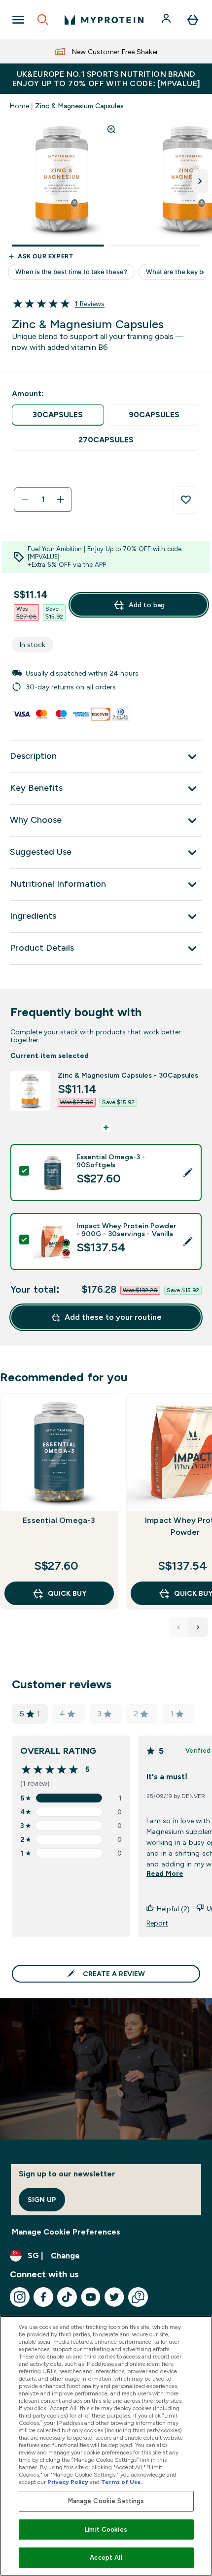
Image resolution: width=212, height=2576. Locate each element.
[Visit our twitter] (114, 2297)
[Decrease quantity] (25, 499)
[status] (43, 499)
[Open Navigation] (18, 20)
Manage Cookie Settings (106, 2501)
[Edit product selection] (188, 1173)
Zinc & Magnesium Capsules (79, 106)
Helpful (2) (173, 1909)
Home (19, 106)
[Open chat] (138, 2297)
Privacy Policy (68, 2482)
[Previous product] (178, 1627)
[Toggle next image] (200, 181)
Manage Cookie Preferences (66, 2232)
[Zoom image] (111, 129)
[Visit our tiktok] (67, 2297)
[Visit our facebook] (43, 2297)
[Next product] (198, 1627)
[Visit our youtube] (91, 2297)
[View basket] (193, 20)
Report (157, 1923)
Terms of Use (121, 2482)
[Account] (167, 20)
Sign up (42, 2200)
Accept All (106, 2558)
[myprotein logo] (104, 20)
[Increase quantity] (61, 499)
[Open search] (43, 20)
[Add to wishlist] (186, 500)
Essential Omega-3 (59, 1520)
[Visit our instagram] (20, 2297)
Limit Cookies (106, 2529)
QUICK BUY (67, 1593)
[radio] (58, 415)
